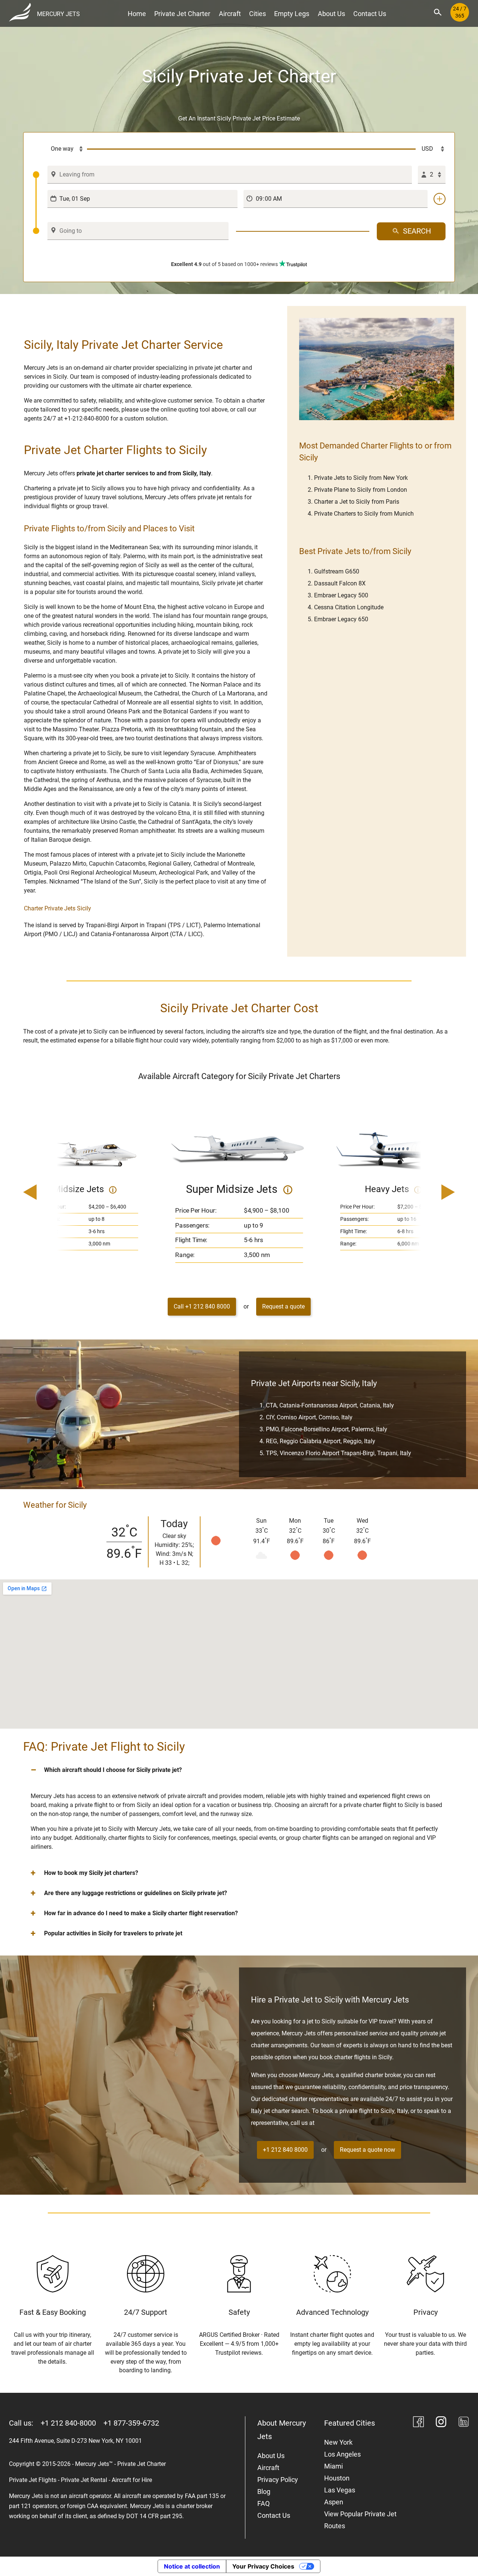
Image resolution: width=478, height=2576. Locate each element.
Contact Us (370, 14)
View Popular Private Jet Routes (360, 2520)
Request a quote (283, 1306)
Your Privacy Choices (263, 2566)
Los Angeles (342, 2454)
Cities (257, 14)
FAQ (263, 2503)
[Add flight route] (440, 199)
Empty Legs (292, 14)
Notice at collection (192, 2566)
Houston (337, 2478)
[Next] (427, 1193)
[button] (239, 1770)
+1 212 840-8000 (68, 2423)
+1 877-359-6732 (131, 2423)
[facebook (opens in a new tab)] (418, 2423)
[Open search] (438, 12)
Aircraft (230, 14)
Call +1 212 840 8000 (202, 1306)
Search (417, 231)
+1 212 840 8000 (285, 2150)
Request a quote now (367, 2150)
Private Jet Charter (182, 14)
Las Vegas (340, 2490)
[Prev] (51, 1193)
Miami (333, 2466)
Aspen (334, 2502)
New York (338, 2442)
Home (137, 14)
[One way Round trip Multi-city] (60, 149)
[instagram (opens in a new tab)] (441, 2423)
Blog (264, 2491)
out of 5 (224, 264)
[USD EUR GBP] (431, 149)
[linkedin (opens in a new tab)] (464, 2423)
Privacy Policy (278, 2480)
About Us (331, 14)
